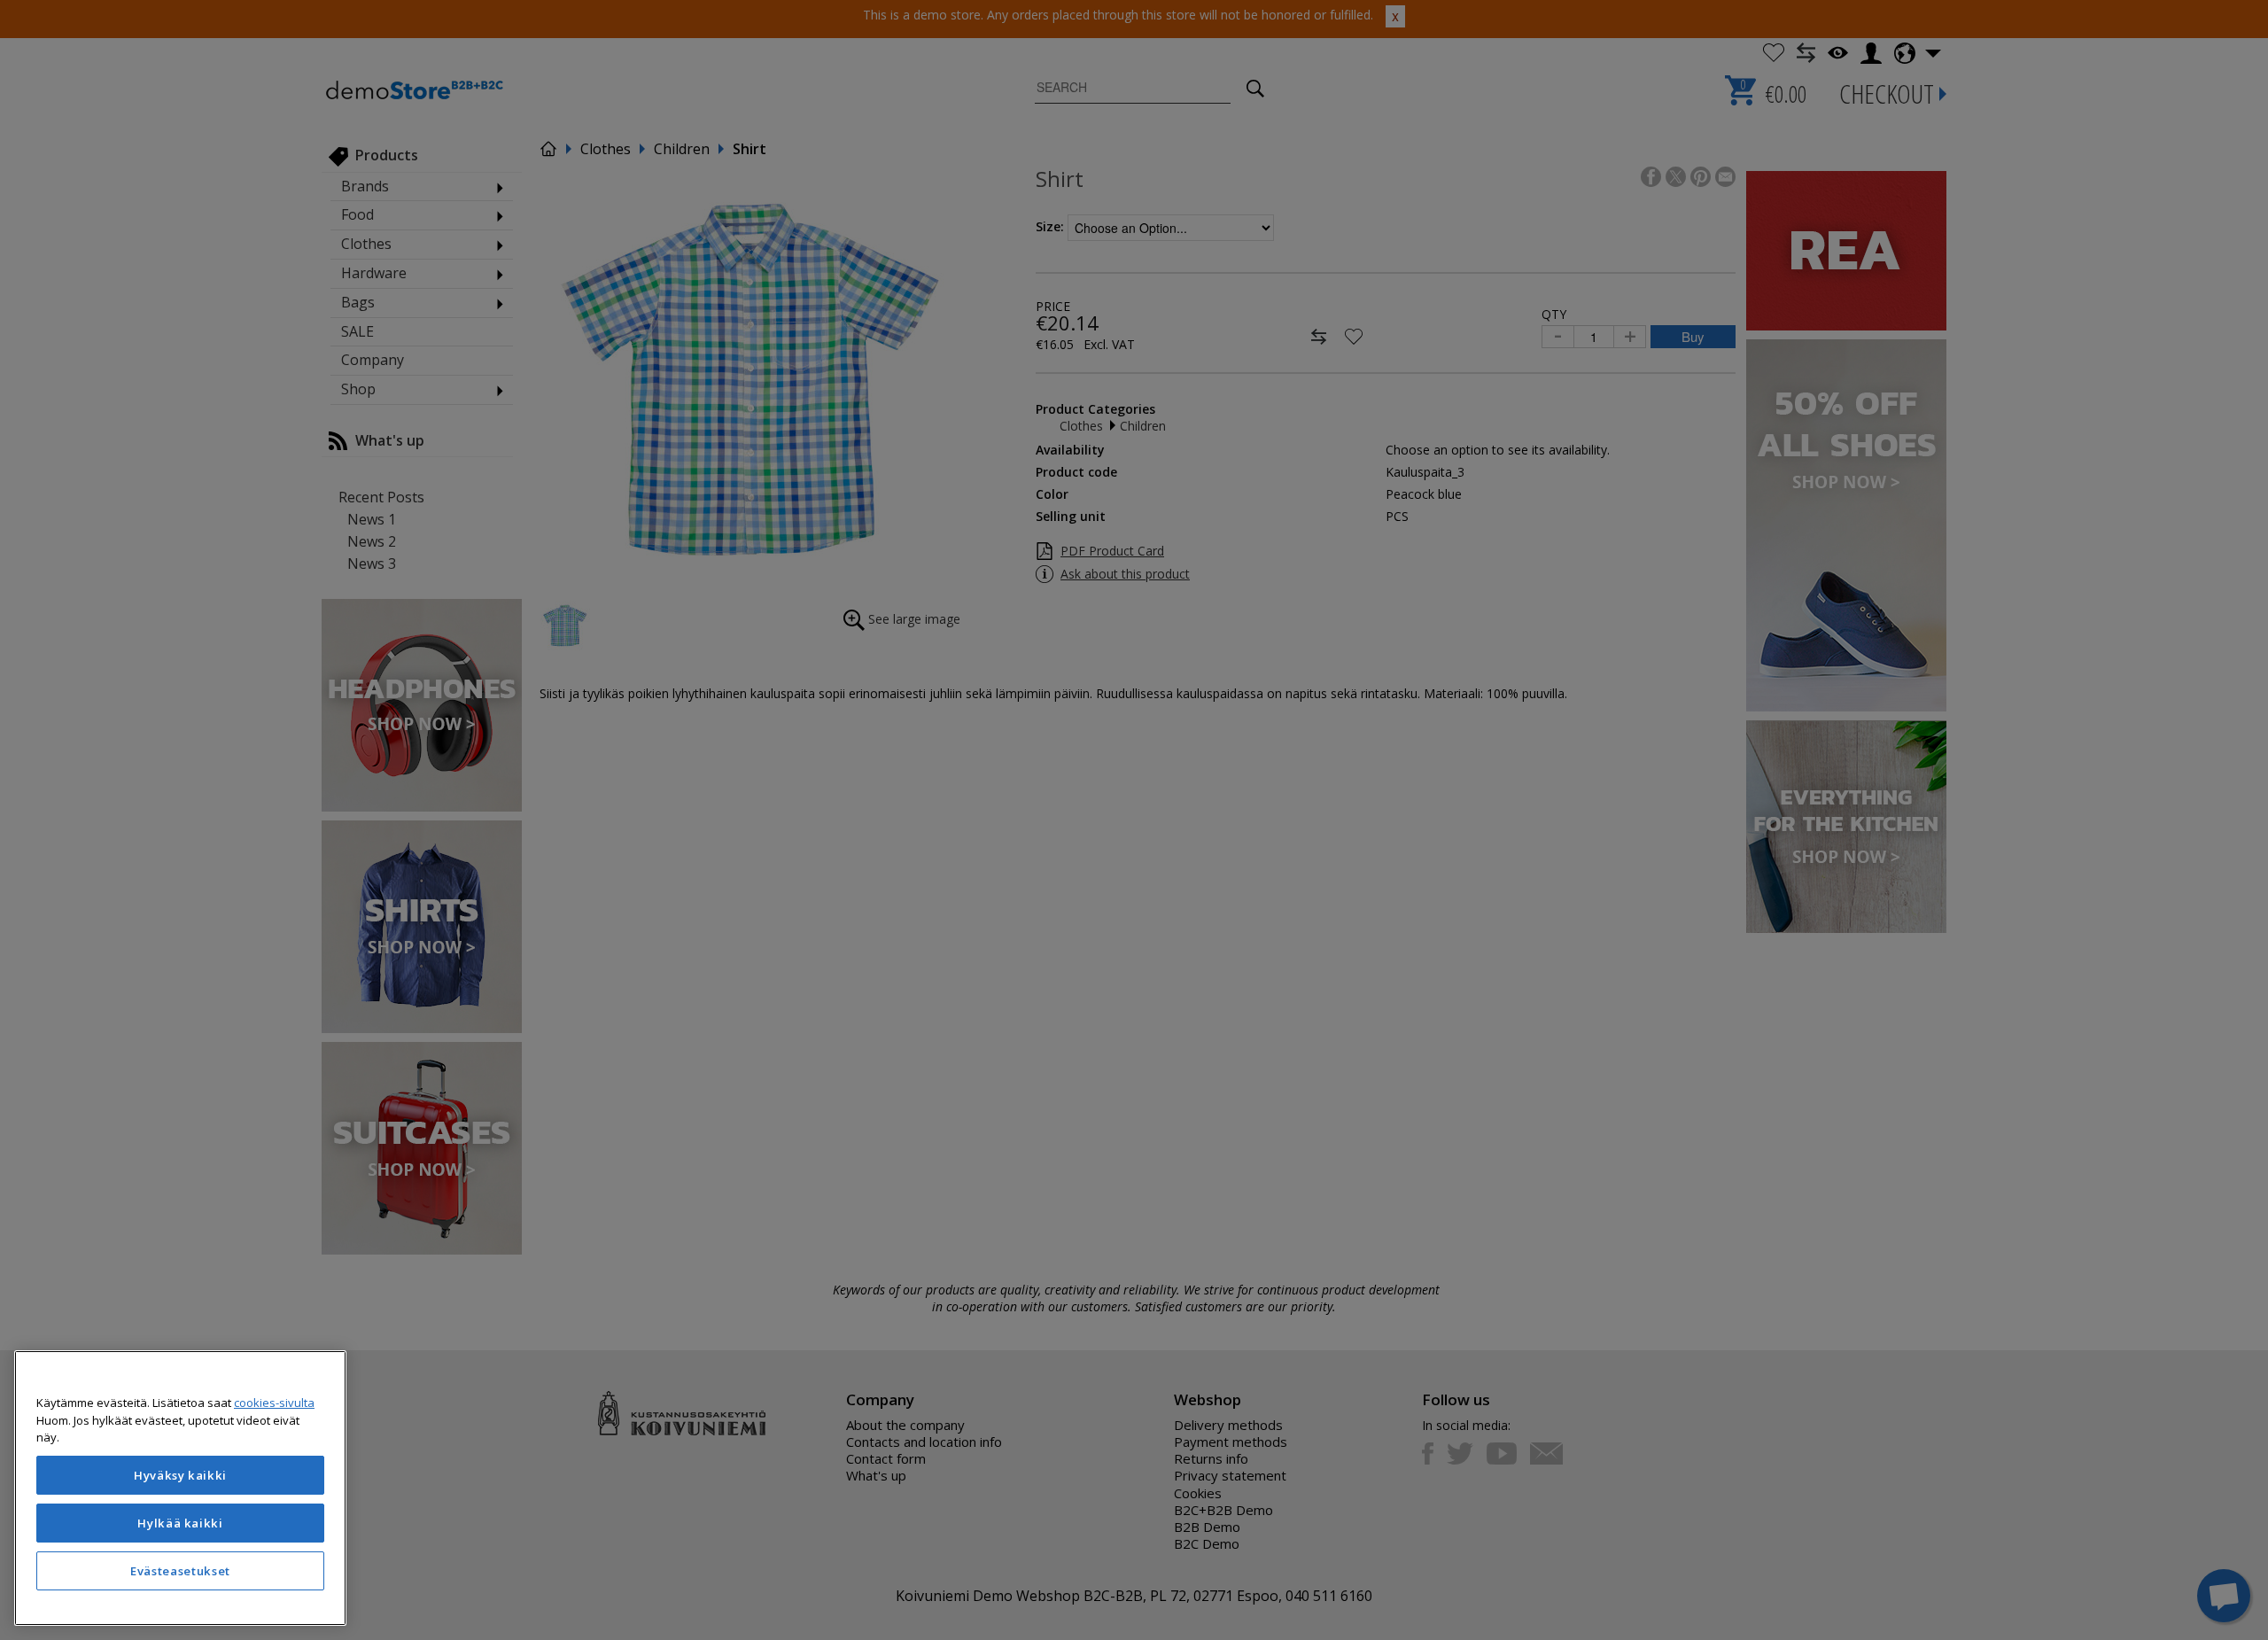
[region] (180, 1488)
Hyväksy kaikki (180, 1475)
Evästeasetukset (180, 1571)
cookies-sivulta (274, 1403)
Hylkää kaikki (180, 1523)
